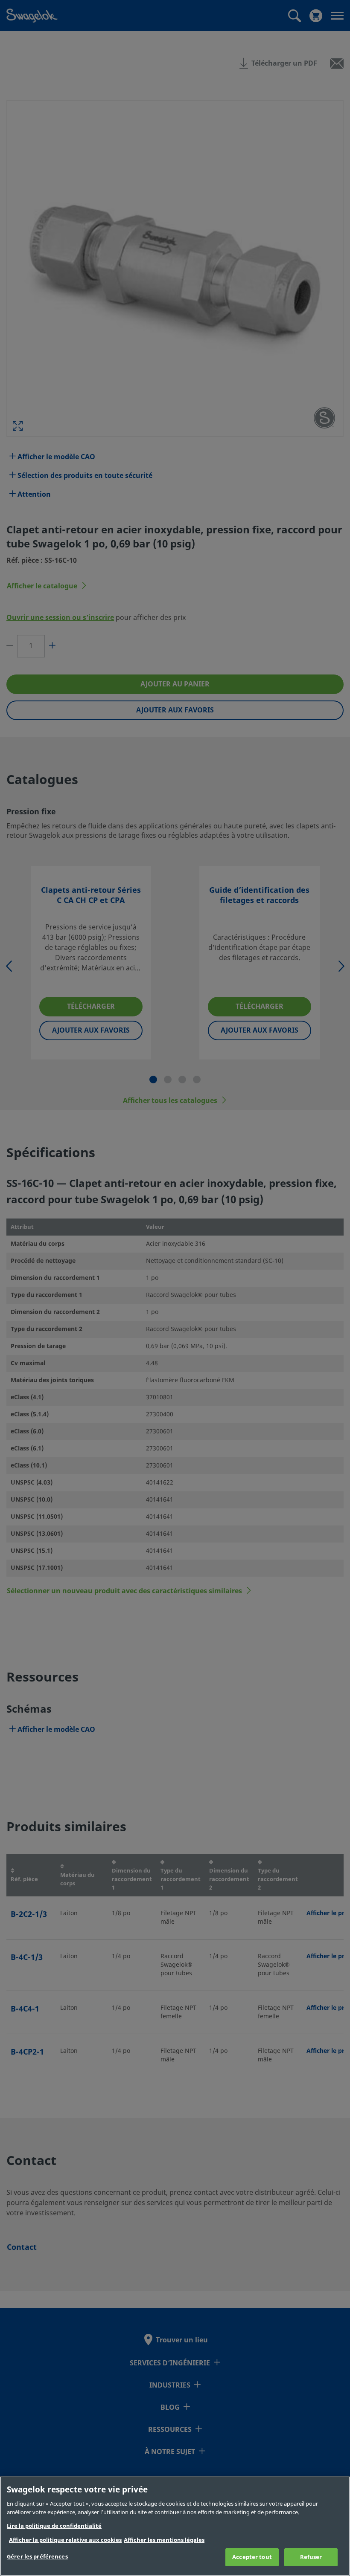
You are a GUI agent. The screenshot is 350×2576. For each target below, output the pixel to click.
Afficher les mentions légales (164, 2540)
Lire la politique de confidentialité (54, 2526)
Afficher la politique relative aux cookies (65, 2540)
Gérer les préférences (37, 2557)
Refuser (311, 2557)
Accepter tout (252, 2557)
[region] (175, 2526)
